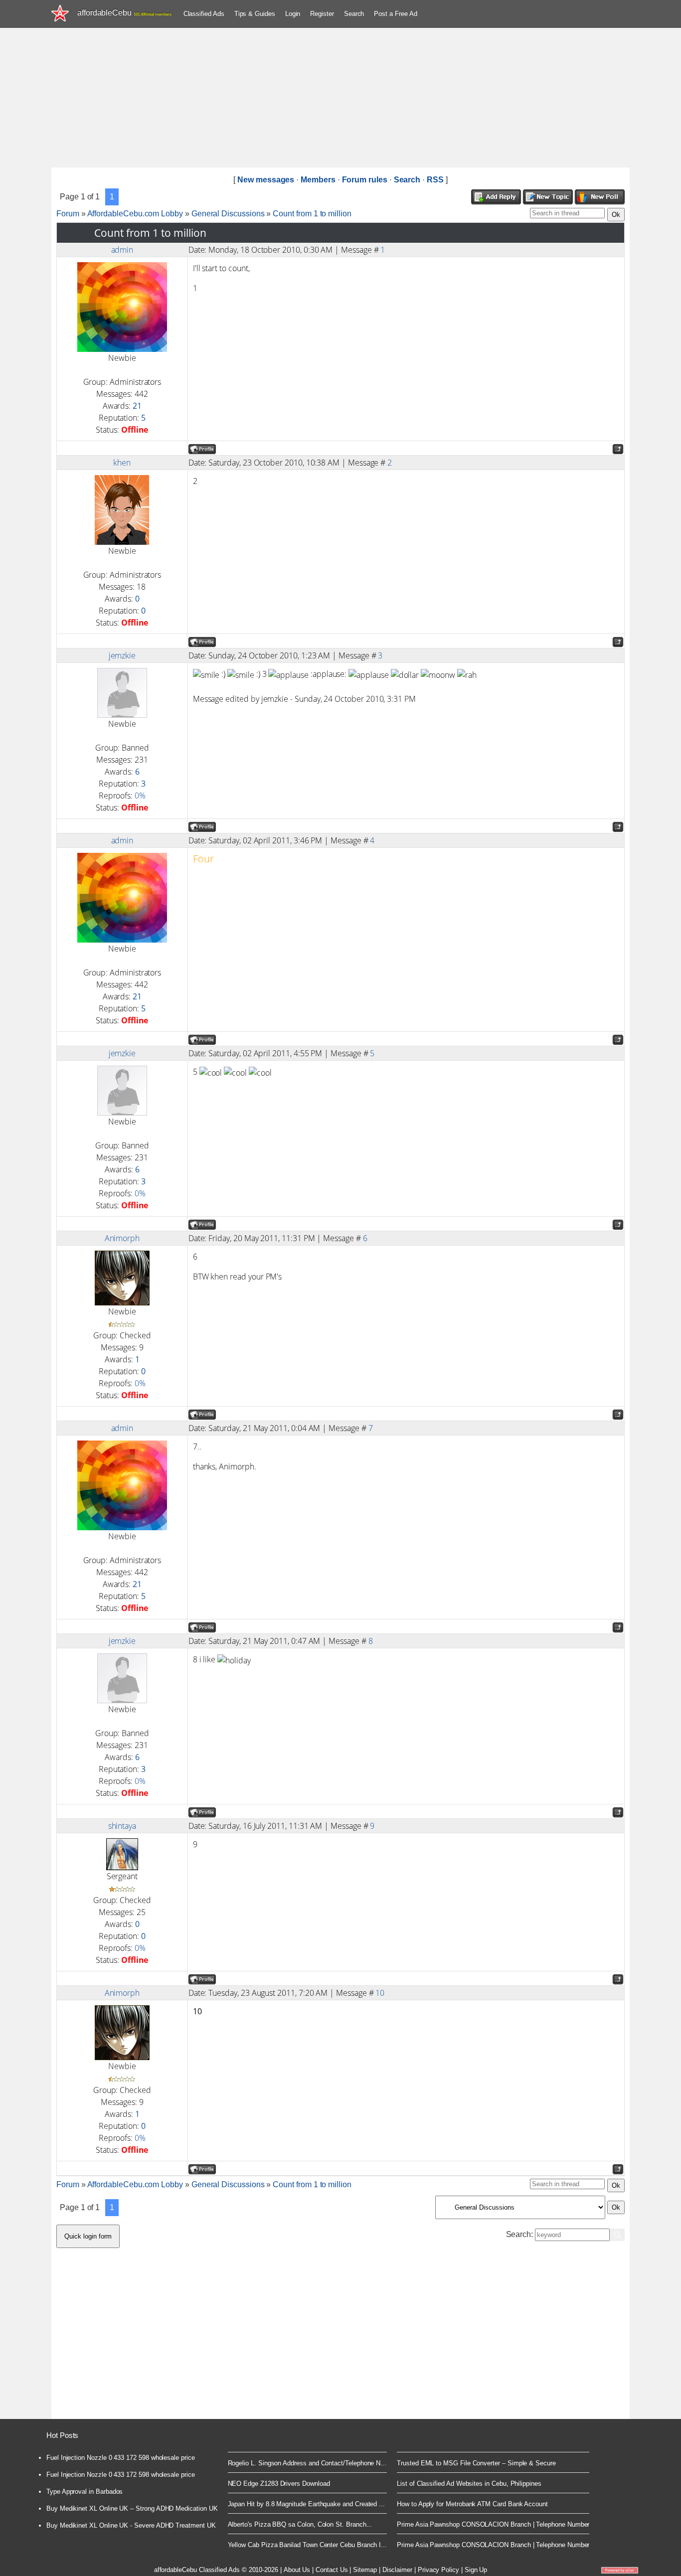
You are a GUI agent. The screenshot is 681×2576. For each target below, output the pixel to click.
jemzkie (122, 655)
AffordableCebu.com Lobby (135, 214)
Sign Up (476, 2570)
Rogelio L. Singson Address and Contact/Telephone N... (307, 2463)
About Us (297, 2570)
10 (380, 1993)
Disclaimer (397, 2570)
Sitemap (365, 2570)
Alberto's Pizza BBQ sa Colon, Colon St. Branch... (300, 2524)
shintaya (122, 1826)
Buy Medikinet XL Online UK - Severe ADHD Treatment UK (131, 2525)
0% (140, 796)
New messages (266, 180)
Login (293, 14)
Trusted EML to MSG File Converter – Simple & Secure (476, 2463)
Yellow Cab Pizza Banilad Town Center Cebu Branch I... (308, 2545)
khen (122, 463)
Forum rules (365, 180)
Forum (68, 214)
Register (322, 14)
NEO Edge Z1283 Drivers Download (279, 2484)
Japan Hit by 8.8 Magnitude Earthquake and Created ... (307, 2504)
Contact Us (332, 2570)
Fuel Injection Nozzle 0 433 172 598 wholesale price (121, 2458)
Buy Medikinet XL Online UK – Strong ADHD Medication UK (132, 2508)
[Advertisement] (340, 98)
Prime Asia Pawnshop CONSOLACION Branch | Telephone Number (493, 2524)
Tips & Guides (255, 14)
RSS (435, 180)
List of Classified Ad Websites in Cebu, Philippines (469, 2484)
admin (122, 250)
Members (318, 180)
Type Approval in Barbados (85, 2492)
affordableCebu (124, 13)
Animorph (122, 1238)
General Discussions (228, 214)
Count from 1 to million (312, 214)
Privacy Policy (438, 2570)
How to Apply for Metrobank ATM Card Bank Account (472, 2504)
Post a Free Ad (395, 14)
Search (354, 14)
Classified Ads (204, 14)
